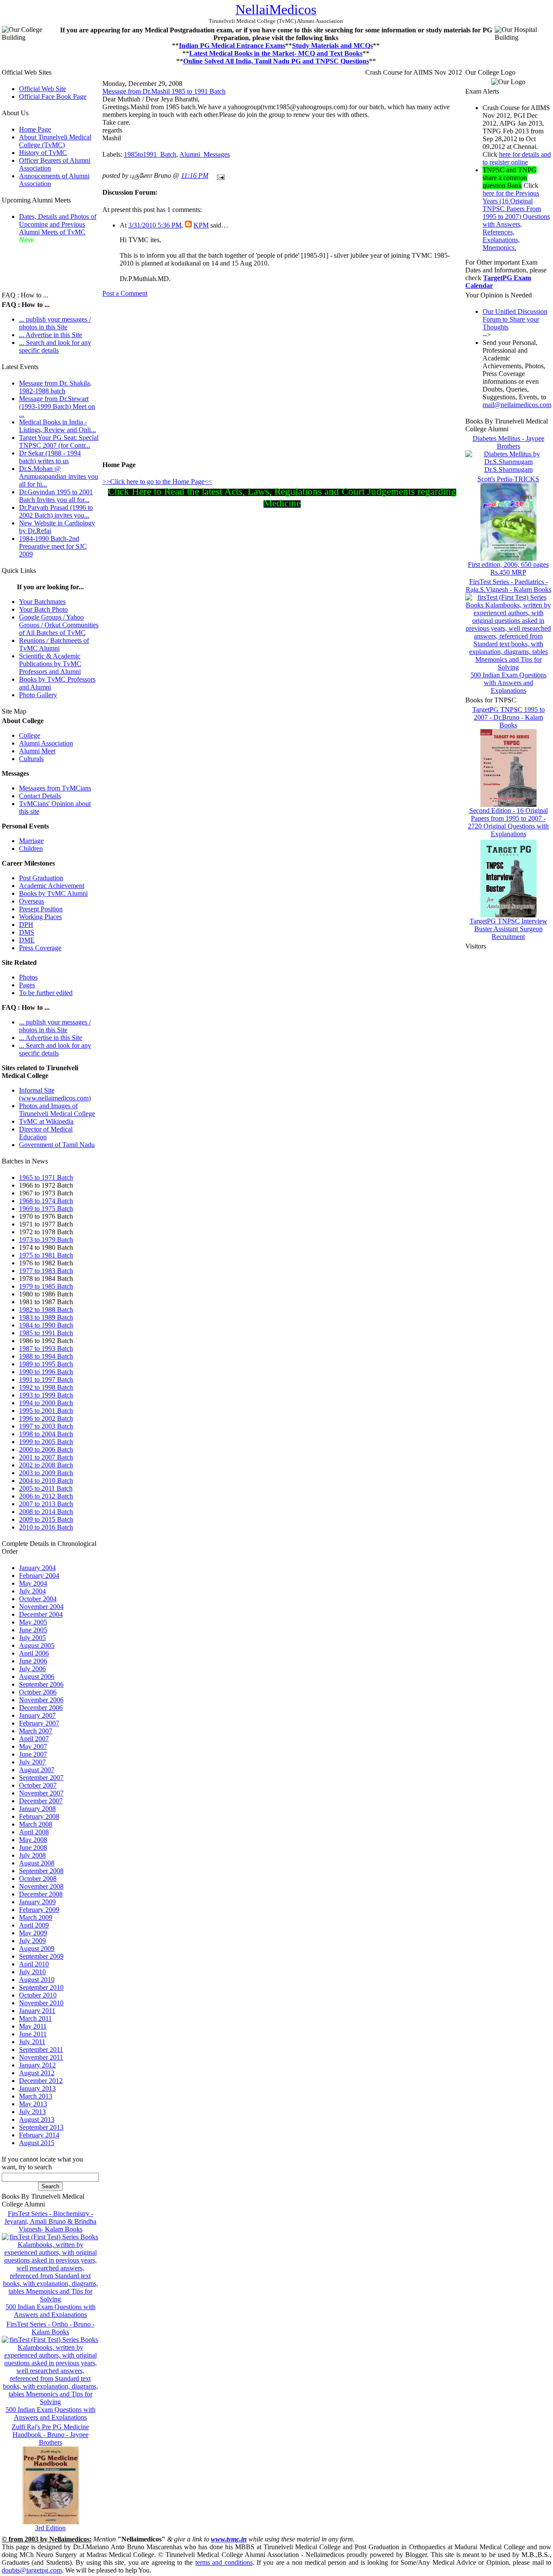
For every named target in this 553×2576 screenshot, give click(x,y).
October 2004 (38, 1599)
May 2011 (33, 2026)
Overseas (32, 901)
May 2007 (33, 1746)
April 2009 (34, 1925)
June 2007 (33, 1754)
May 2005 (33, 1622)
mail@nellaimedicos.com (517, 405)
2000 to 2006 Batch (46, 1449)
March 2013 (36, 2096)
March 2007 (36, 1731)
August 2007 (37, 1770)
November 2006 (41, 1700)
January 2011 (37, 2011)
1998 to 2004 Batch (46, 1434)
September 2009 (41, 1956)
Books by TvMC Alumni (53, 893)
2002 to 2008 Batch (46, 1465)
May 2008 (33, 1840)
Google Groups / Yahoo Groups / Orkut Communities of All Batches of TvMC (59, 625)
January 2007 (37, 1715)
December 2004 (41, 1614)
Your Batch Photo (43, 609)
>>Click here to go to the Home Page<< (157, 482)
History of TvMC (43, 153)
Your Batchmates (42, 602)
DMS (27, 932)
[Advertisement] (45, 263)
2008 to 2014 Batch (46, 1512)
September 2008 (41, 1871)
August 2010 (37, 1980)
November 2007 (41, 1793)
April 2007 (34, 1739)
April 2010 (34, 1964)
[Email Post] (219, 175)
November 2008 (41, 1886)
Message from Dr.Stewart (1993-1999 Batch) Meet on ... (57, 406)
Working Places (40, 917)
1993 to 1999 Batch (46, 1395)
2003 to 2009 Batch (46, 1473)
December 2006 (41, 1708)
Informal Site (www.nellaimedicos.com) (55, 1094)
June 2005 (33, 1630)
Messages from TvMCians (55, 788)
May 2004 (33, 1583)
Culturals (31, 759)
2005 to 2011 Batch (46, 1488)
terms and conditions (224, 2562)
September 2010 (41, 1987)
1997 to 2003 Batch (46, 1426)
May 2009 (33, 1933)
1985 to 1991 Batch (46, 1333)
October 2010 (38, 1995)
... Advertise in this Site (51, 335)
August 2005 (37, 1645)
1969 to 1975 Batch (46, 1209)
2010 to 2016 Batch (46, 1527)
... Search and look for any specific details (55, 346)
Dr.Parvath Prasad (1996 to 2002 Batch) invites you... (56, 511)
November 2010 (41, 2003)
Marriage (31, 841)
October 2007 (38, 1785)
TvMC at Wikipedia (46, 1121)
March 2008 (36, 1824)
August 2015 (37, 2143)
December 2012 (41, 2081)
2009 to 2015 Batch (46, 1519)
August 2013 (37, 2119)
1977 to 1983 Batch (46, 1271)
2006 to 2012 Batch (46, 1496)
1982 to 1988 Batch (46, 1310)
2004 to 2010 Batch (46, 1481)
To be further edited (46, 993)
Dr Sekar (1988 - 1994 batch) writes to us (50, 457)
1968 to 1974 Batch (46, 1201)
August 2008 (37, 1863)
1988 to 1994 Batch (46, 1356)
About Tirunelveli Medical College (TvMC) (55, 141)
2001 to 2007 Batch (46, 1457)
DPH (26, 925)
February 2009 (39, 1910)
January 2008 (37, 1809)
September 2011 (41, 2050)
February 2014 (39, 2135)
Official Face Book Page (53, 96)
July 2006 (32, 1669)
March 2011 (35, 2018)
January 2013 (37, 2088)
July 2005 (32, 1638)
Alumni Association (46, 743)
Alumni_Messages (205, 154)
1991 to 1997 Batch (46, 1380)
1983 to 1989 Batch (46, 1317)
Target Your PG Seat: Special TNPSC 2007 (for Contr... (59, 441)
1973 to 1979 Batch (46, 1240)
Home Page (35, 129)
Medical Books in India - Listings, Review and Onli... (57, 426)
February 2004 (39, 1576)
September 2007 (41, 1778)
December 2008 (41, 1894)
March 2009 (36, 1917)
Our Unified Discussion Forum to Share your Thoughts (515, 319)
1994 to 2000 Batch (46, 1403)
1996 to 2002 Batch (46, 1418)
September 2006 (41, 1684)
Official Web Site (43, 89)
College (30, 735)
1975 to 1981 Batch (46, 1255)
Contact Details (40, 796)
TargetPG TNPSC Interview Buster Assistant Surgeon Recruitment (509, 929)
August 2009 (37, 1949)
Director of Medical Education (46, 1133)
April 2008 (34, 1832)
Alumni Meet (37, 751)
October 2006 (38, 1692)
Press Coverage (40, 948)
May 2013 (33, 2104)
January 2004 (37, 1568)
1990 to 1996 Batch (46, 1372)
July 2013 (32, 2112)
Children (31, 849)
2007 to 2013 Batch (46, 1504)
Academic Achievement (52, 886)
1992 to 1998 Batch (46, 1387)
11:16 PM (195, 175)
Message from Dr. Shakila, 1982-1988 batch (55, 387)
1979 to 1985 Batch (46, 1286)
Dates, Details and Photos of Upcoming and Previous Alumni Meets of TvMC (58, 224)
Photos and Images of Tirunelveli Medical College (57, 1110)
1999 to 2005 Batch (46, 1442)
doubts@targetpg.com (32, 2570)
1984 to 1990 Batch (46, 1325)
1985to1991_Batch (150, 154)
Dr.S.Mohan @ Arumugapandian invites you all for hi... (59, 476)
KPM (201, 225)
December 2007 (41, 1801)
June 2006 (33, 1661)
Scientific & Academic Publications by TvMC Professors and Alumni (50, 664)
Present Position (41, 909)
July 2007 (32, 1762)
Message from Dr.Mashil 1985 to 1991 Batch (164, 91)
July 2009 (32, 1941)
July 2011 (32, 2042)
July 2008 (32, 1855)
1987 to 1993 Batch (46, 1348)
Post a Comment (125, 293)
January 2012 (37, 2065)
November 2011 (41, 2057)
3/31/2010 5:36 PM (155, 225)
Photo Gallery (38, 695)
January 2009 (37, 1902)
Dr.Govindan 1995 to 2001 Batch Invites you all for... (56, 496)
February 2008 (39, 1816)
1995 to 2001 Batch (46, 1411)
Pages (27, 985)
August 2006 (37, 1677)
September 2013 (41, 2127)
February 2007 (39, 1723)
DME (27, 940)
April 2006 (34, 1653)
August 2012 (37, 2073)
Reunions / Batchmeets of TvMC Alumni (54, 644)
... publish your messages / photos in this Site (55, 323)
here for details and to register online (517, 158)
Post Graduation (41, 878)
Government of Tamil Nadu (57, 1145)
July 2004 (32, 1591)
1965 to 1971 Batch (46, 1177)
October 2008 (38, 1879)
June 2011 (33, 2034)
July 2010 (32, 1972)
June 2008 (33, 1847)
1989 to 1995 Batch (46, 1364)
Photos (28, 977)
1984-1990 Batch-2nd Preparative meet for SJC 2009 (53, 546)
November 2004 (41, 1607)
